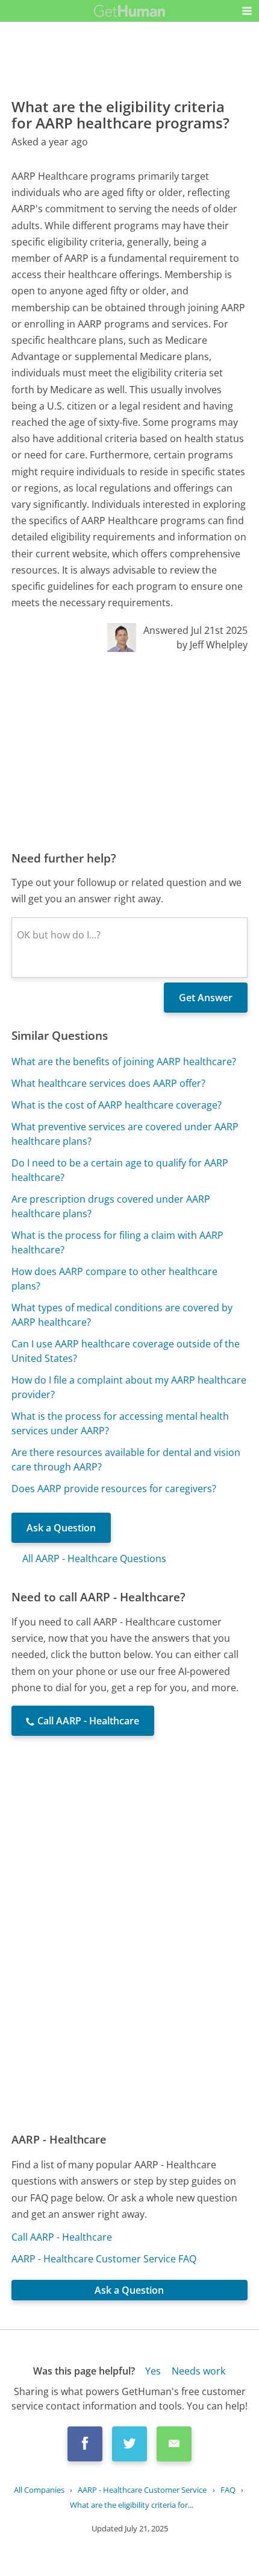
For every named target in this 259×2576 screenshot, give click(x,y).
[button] (247, 11)
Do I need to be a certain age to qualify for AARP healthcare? (120, 1170)
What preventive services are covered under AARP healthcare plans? (125, 1134)
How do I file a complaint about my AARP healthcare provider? (129, 1387)
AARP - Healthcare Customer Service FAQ (104, 2259)
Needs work (198, 2371)
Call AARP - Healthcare (62, 2237)
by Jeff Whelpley (212, 645)
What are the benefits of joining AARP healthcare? (124, 1062)
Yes (153, 2371)
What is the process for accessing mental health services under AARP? (120, 1423)
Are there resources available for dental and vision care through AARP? (126, 1460)
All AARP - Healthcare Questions (94, 1559)
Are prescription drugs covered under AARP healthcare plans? (111, 1206)
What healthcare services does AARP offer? (108, 1083)
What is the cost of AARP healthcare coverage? (117, 1105)
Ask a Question (61, 1528)
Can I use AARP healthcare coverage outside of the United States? (126, 1351)
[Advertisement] (129, 751)
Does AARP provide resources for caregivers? (114, 1489)
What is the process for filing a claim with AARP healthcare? (117, 1242)
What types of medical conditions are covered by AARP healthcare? (122, 1315)
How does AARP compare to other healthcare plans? (114, 1279)
